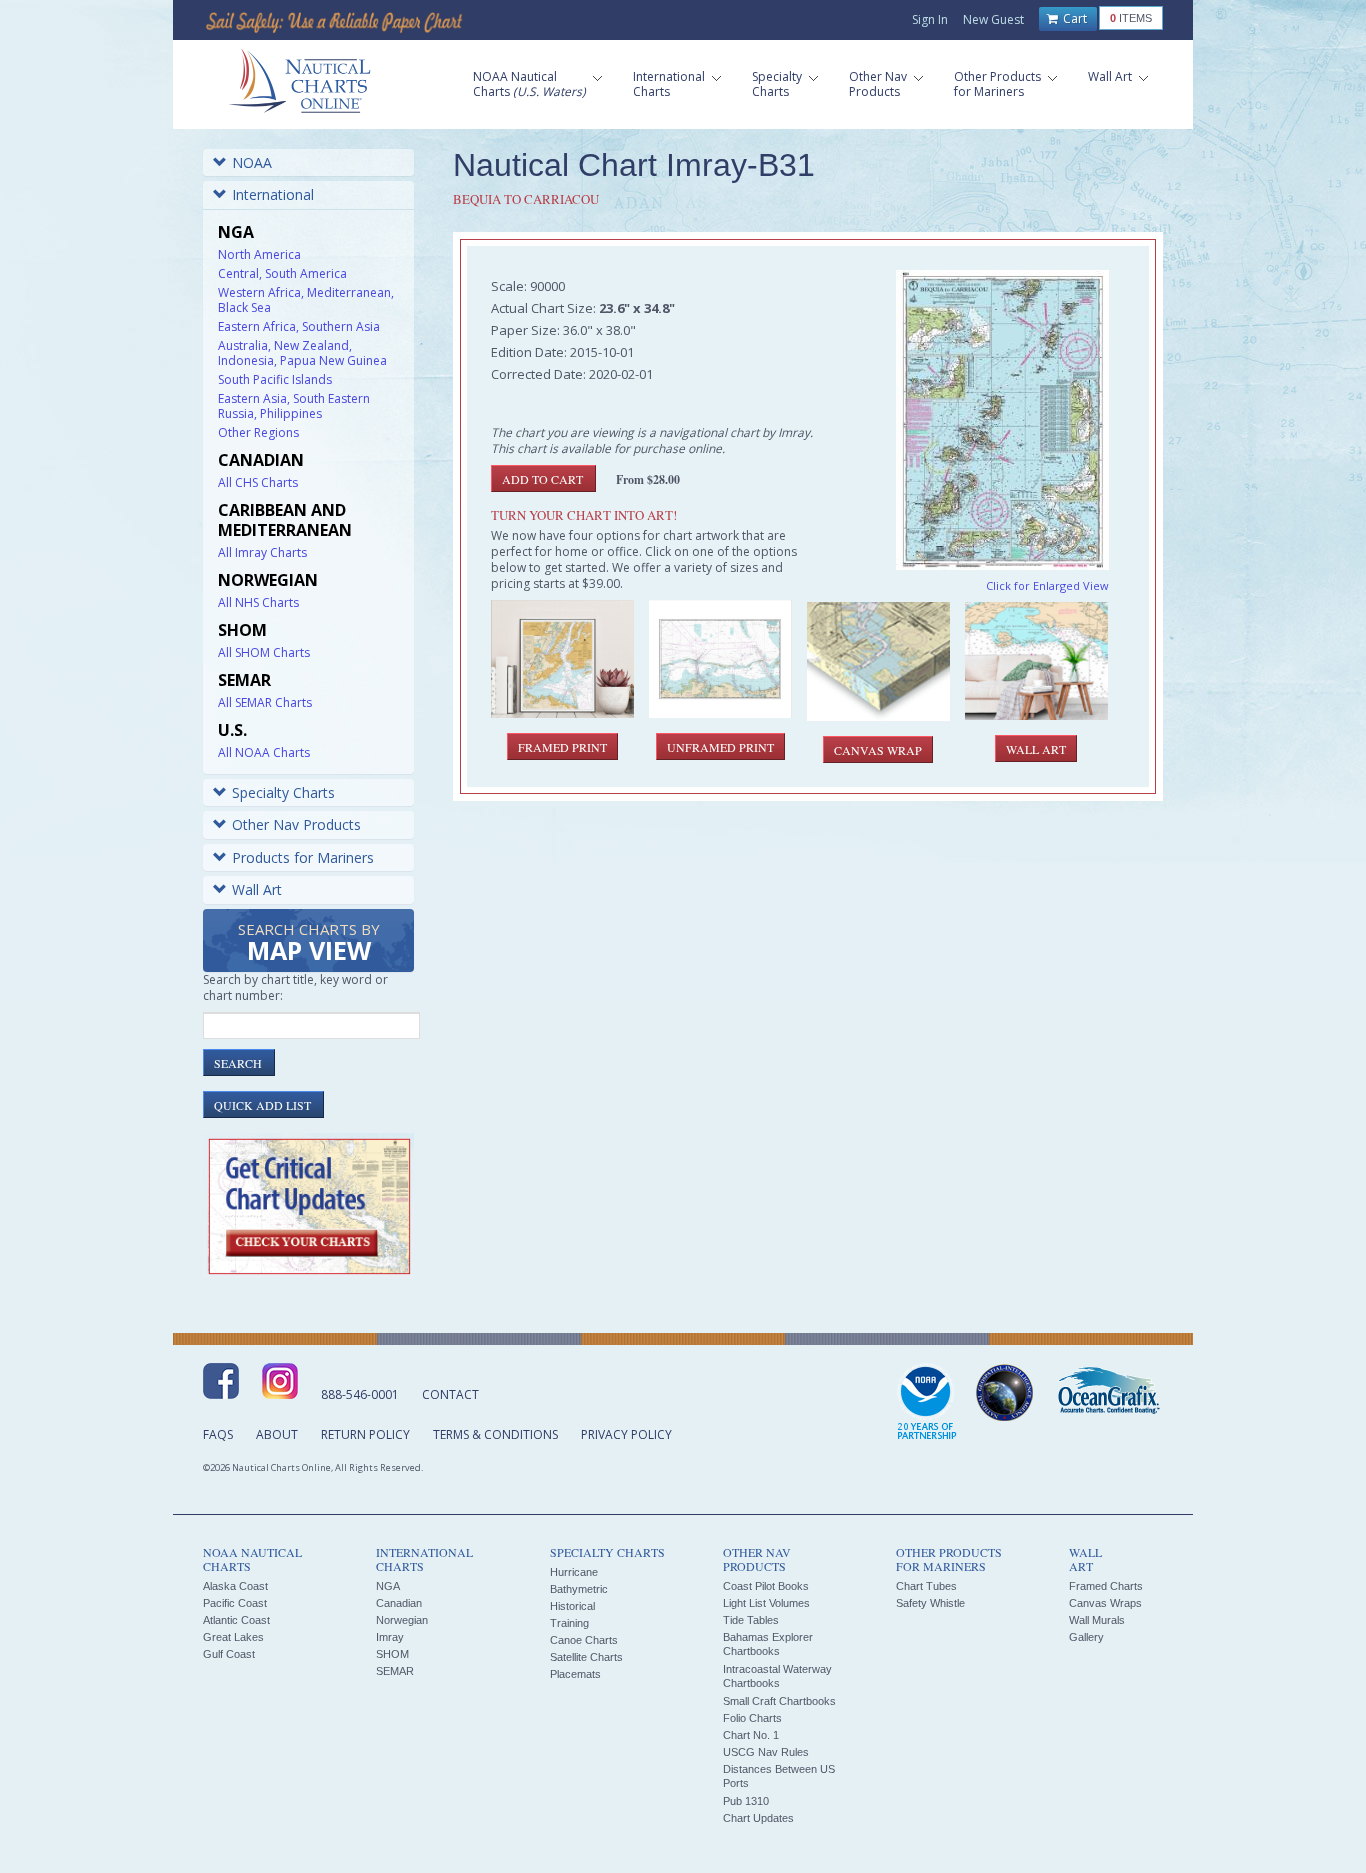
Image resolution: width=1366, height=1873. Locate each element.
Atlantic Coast (236, 1620)
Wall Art (257, 889)
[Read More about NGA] (1005, 1393)
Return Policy (365, 1434)
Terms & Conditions (495, 1434)
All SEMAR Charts (265, 702)
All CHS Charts (258, 482)
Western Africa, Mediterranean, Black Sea (306, 300)
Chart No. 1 (751, 1735)
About (277, 1434)
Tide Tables (751, 1620)
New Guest (993, 19)
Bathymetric (579, 1589)
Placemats (575, 1674)
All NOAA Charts (264, 752)
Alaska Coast (235, 1586)
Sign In (930, 19)
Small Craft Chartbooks (779, 1701)
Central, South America (282, 273)
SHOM (392, 1654)
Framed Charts (1106, 1586)
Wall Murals (1097, 1620)
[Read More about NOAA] (927, 1403)
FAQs (218, 1434)
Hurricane (574, 1572)
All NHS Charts (258, 602)
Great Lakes (233, 1637)
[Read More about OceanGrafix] (1108, 1393)
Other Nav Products (296, 824)
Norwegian (402, 1620)
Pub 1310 (746, 1801)
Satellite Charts (586, 1657)
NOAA (252, 162)
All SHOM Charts (264, 652)
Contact (450, 1394)
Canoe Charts (584, 1640)
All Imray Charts (262, 552)
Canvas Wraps (1105, 1603)
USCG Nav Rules (766, 1752)
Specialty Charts (283, 792)
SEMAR (395, 1671)
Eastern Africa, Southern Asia (299, 326)
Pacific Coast (235, 1603)
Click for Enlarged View (1047, 585)
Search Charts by (309, 943)
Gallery (1086, 1637)
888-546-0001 (360, 1394)
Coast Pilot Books (766, 1586)
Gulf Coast (229, 1654)
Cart (1073, 18)
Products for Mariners (303, 857)
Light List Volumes (766, 1603)
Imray (390, 1637)
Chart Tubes (926, 1586)
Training (569, 1623)
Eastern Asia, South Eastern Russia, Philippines (294, 406)
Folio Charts (752, 1718)
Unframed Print (720, 747)
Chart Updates (758, 1818)
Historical (572, 1606)
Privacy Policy (626, 1434)
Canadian (399, 1603)
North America (259, 254)
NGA (388, 1586)
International (273, 194)
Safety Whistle (930, 1603)
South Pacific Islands (275, 379)
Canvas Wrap (878, 750)
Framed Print (562, 747)
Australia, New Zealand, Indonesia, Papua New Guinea (302, 353)
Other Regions (258, 432)
